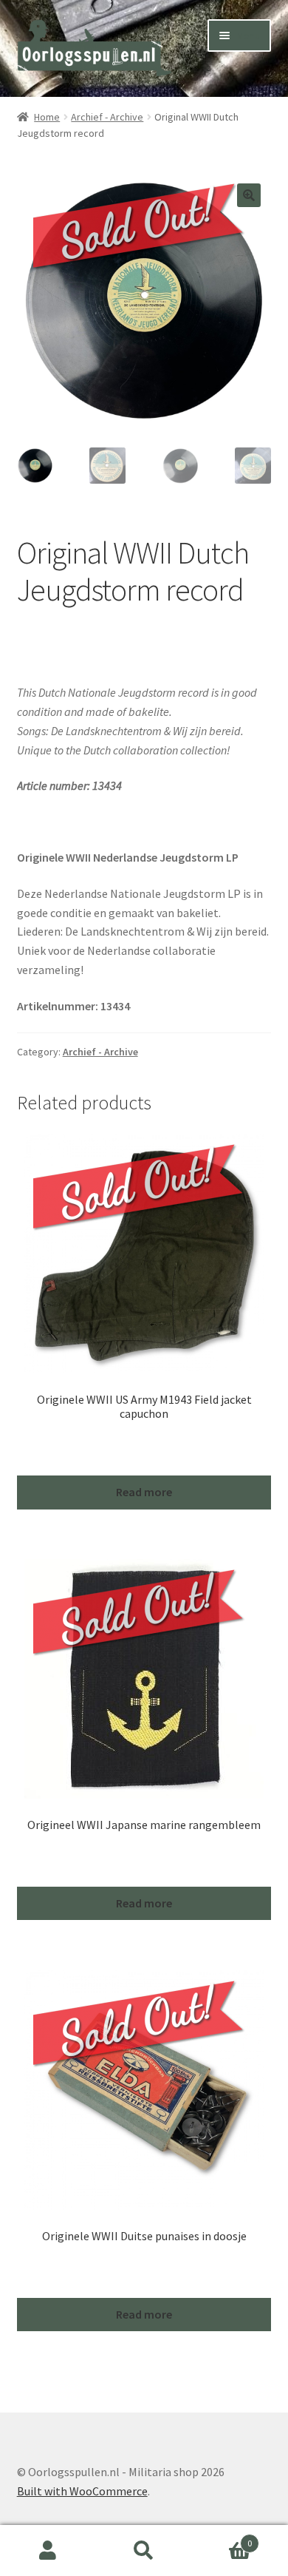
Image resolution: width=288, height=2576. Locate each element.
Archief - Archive (107, 117)
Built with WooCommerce (82, 2491)
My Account (48, 2551)
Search (144, 2551)
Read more (144, 1492)
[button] (249, 195)
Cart (222, 2538)
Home (47, 117)
